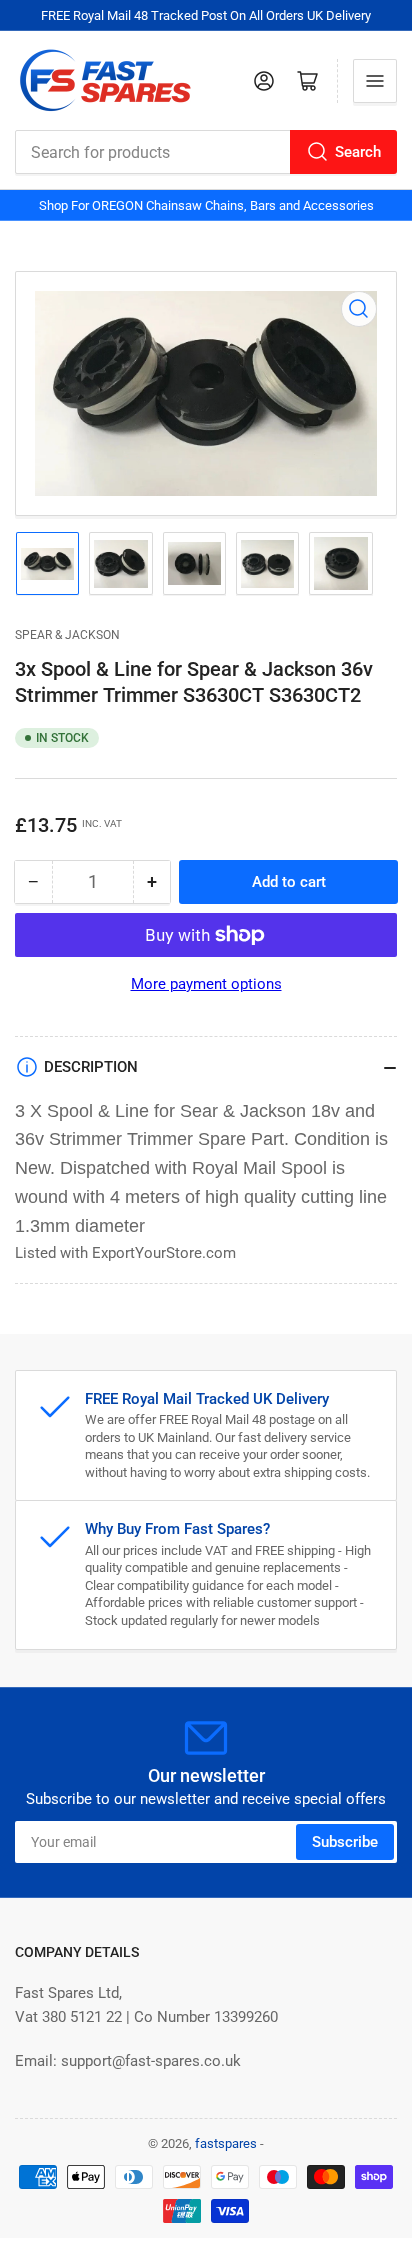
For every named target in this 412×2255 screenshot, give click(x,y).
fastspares (226, 2143)
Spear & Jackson (67, 635)
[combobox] (206, 152)
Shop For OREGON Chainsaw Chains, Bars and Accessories (206, 205)
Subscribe (345, 1842)
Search (358, 152)
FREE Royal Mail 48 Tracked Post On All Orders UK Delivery (206, 15)
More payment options (206, 984)
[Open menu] (375, 81)
